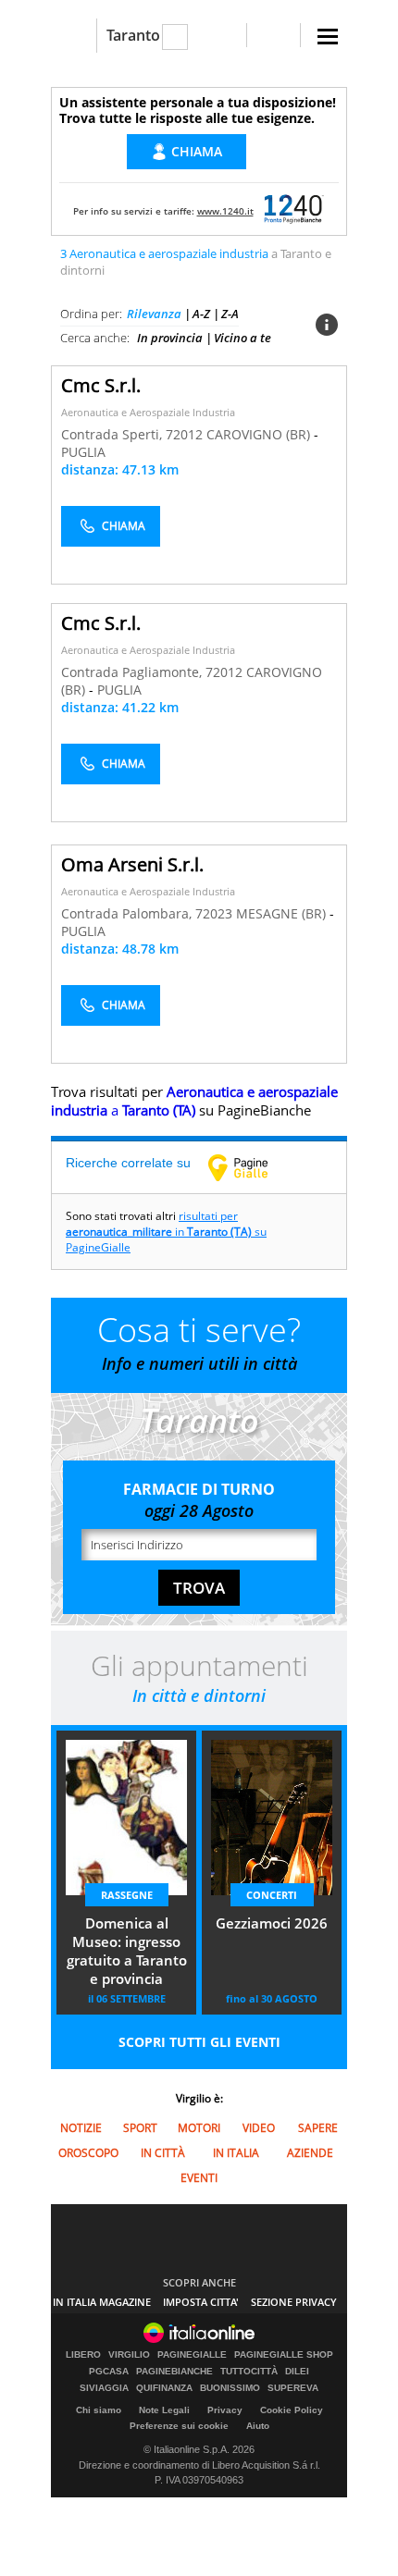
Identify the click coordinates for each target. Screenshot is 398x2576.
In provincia (170, 338)
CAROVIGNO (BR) (260, 434)
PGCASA (109, 2372)
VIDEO (259, 2128)
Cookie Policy (292, 2410)
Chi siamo (99, 2410)
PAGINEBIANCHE (174, 2372)
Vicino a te (243, 338)
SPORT (140, 2128)
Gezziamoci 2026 (272, 1923)
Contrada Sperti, (113, 434)
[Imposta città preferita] (74, 36)
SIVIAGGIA (104, 2388)
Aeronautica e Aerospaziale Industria (148, 412)
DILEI (297, 2372)
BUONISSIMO (230, 2388)
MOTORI (199, 2128)
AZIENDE (310, 2153)
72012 (184, 434)
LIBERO (83, 2355)
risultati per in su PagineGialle (166, 1232)
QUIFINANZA (164, 2388)
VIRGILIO (129, 2355)
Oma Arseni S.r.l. (132, 864)
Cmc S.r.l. (101, 385)
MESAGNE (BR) (283, 913)
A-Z (201, 314)
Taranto (133, 35)
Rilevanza (154, 314)
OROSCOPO (88, 2153)
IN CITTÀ (163, 2153)
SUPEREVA (293, 2388)
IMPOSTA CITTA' (201, 2302)
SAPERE (318, 2128)
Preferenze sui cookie (179, 2426)
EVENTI (199, 2178)
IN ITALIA (236, 2153)
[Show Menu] (328, 37)
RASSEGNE (127, 1895)
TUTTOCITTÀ (249, 2372)
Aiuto (258, 2426)
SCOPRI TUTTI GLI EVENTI (199, 2042)
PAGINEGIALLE (192, 2355)
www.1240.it (225, 211)
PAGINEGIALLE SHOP (284, 2355)
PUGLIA (83, 452)
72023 (214, 913)
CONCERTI (272, 1895)
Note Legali (164, 2410)
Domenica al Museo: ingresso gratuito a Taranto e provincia (127, 1951)
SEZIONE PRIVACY (294, 2302)
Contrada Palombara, (128, 913)
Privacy (225, 2410)
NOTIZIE (81, 2128)
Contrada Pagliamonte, (133, 672)
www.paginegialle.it (252, 1167)
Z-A (230, 314)
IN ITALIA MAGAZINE (102, 2302)
